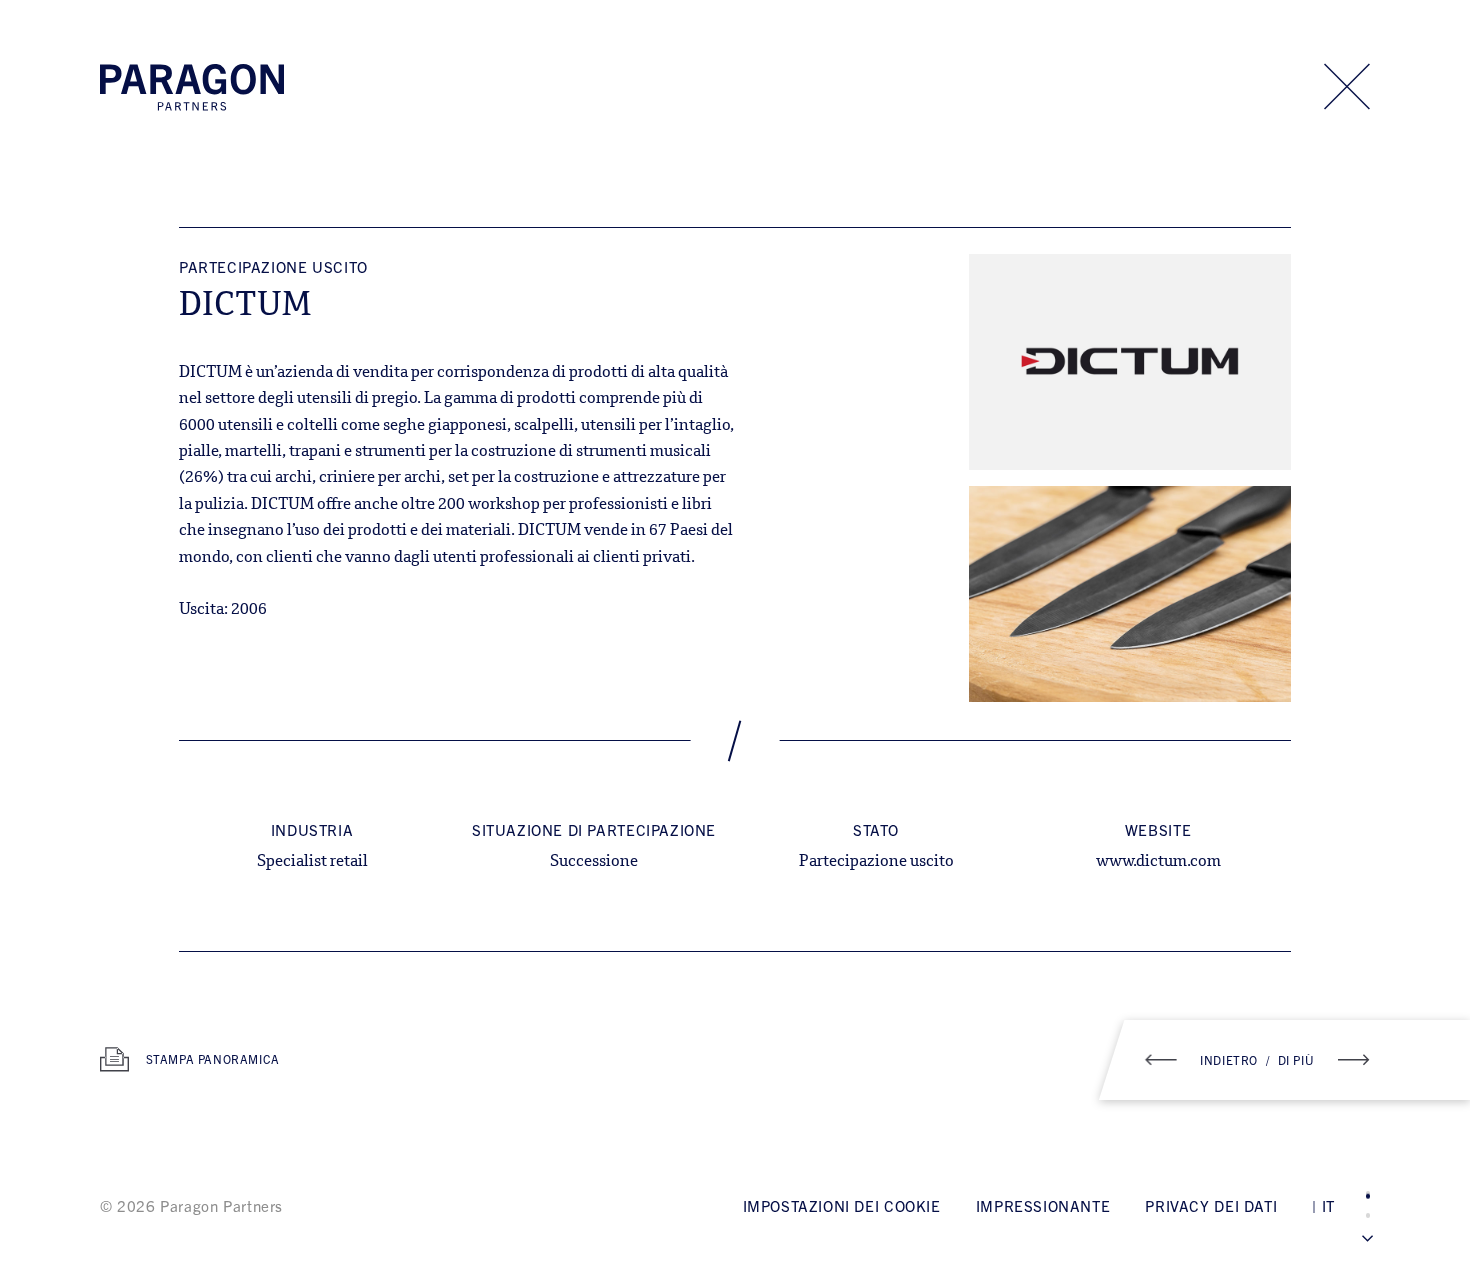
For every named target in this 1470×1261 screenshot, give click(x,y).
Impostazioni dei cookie (842, 1205)
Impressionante (1043, 1205)
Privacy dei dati (1211, 1205)
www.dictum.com (1158, 862)
